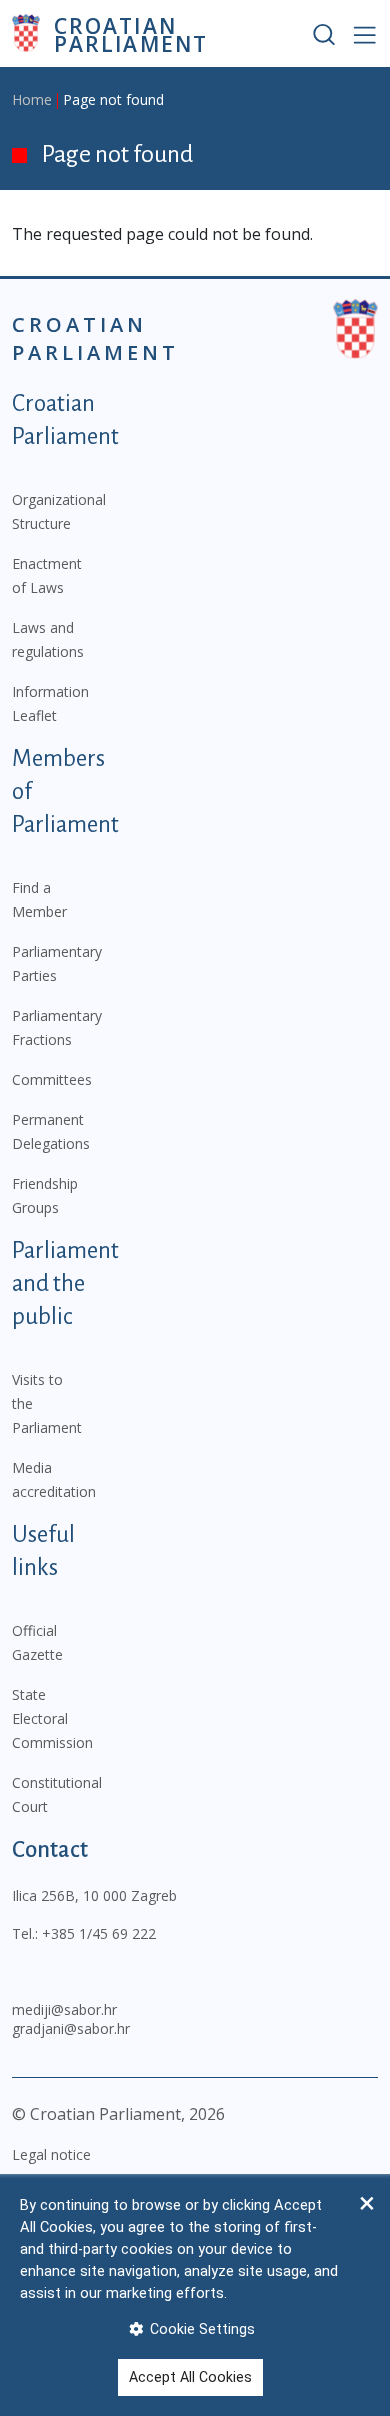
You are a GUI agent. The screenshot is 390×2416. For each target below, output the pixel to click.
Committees (52, 1079)
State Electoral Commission (52, 1718)
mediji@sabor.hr (64, 2009)
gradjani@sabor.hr (71, 2028)
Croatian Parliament (131, 33)
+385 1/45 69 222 (99, 1933)
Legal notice (51, 2154)
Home (32, 99)
